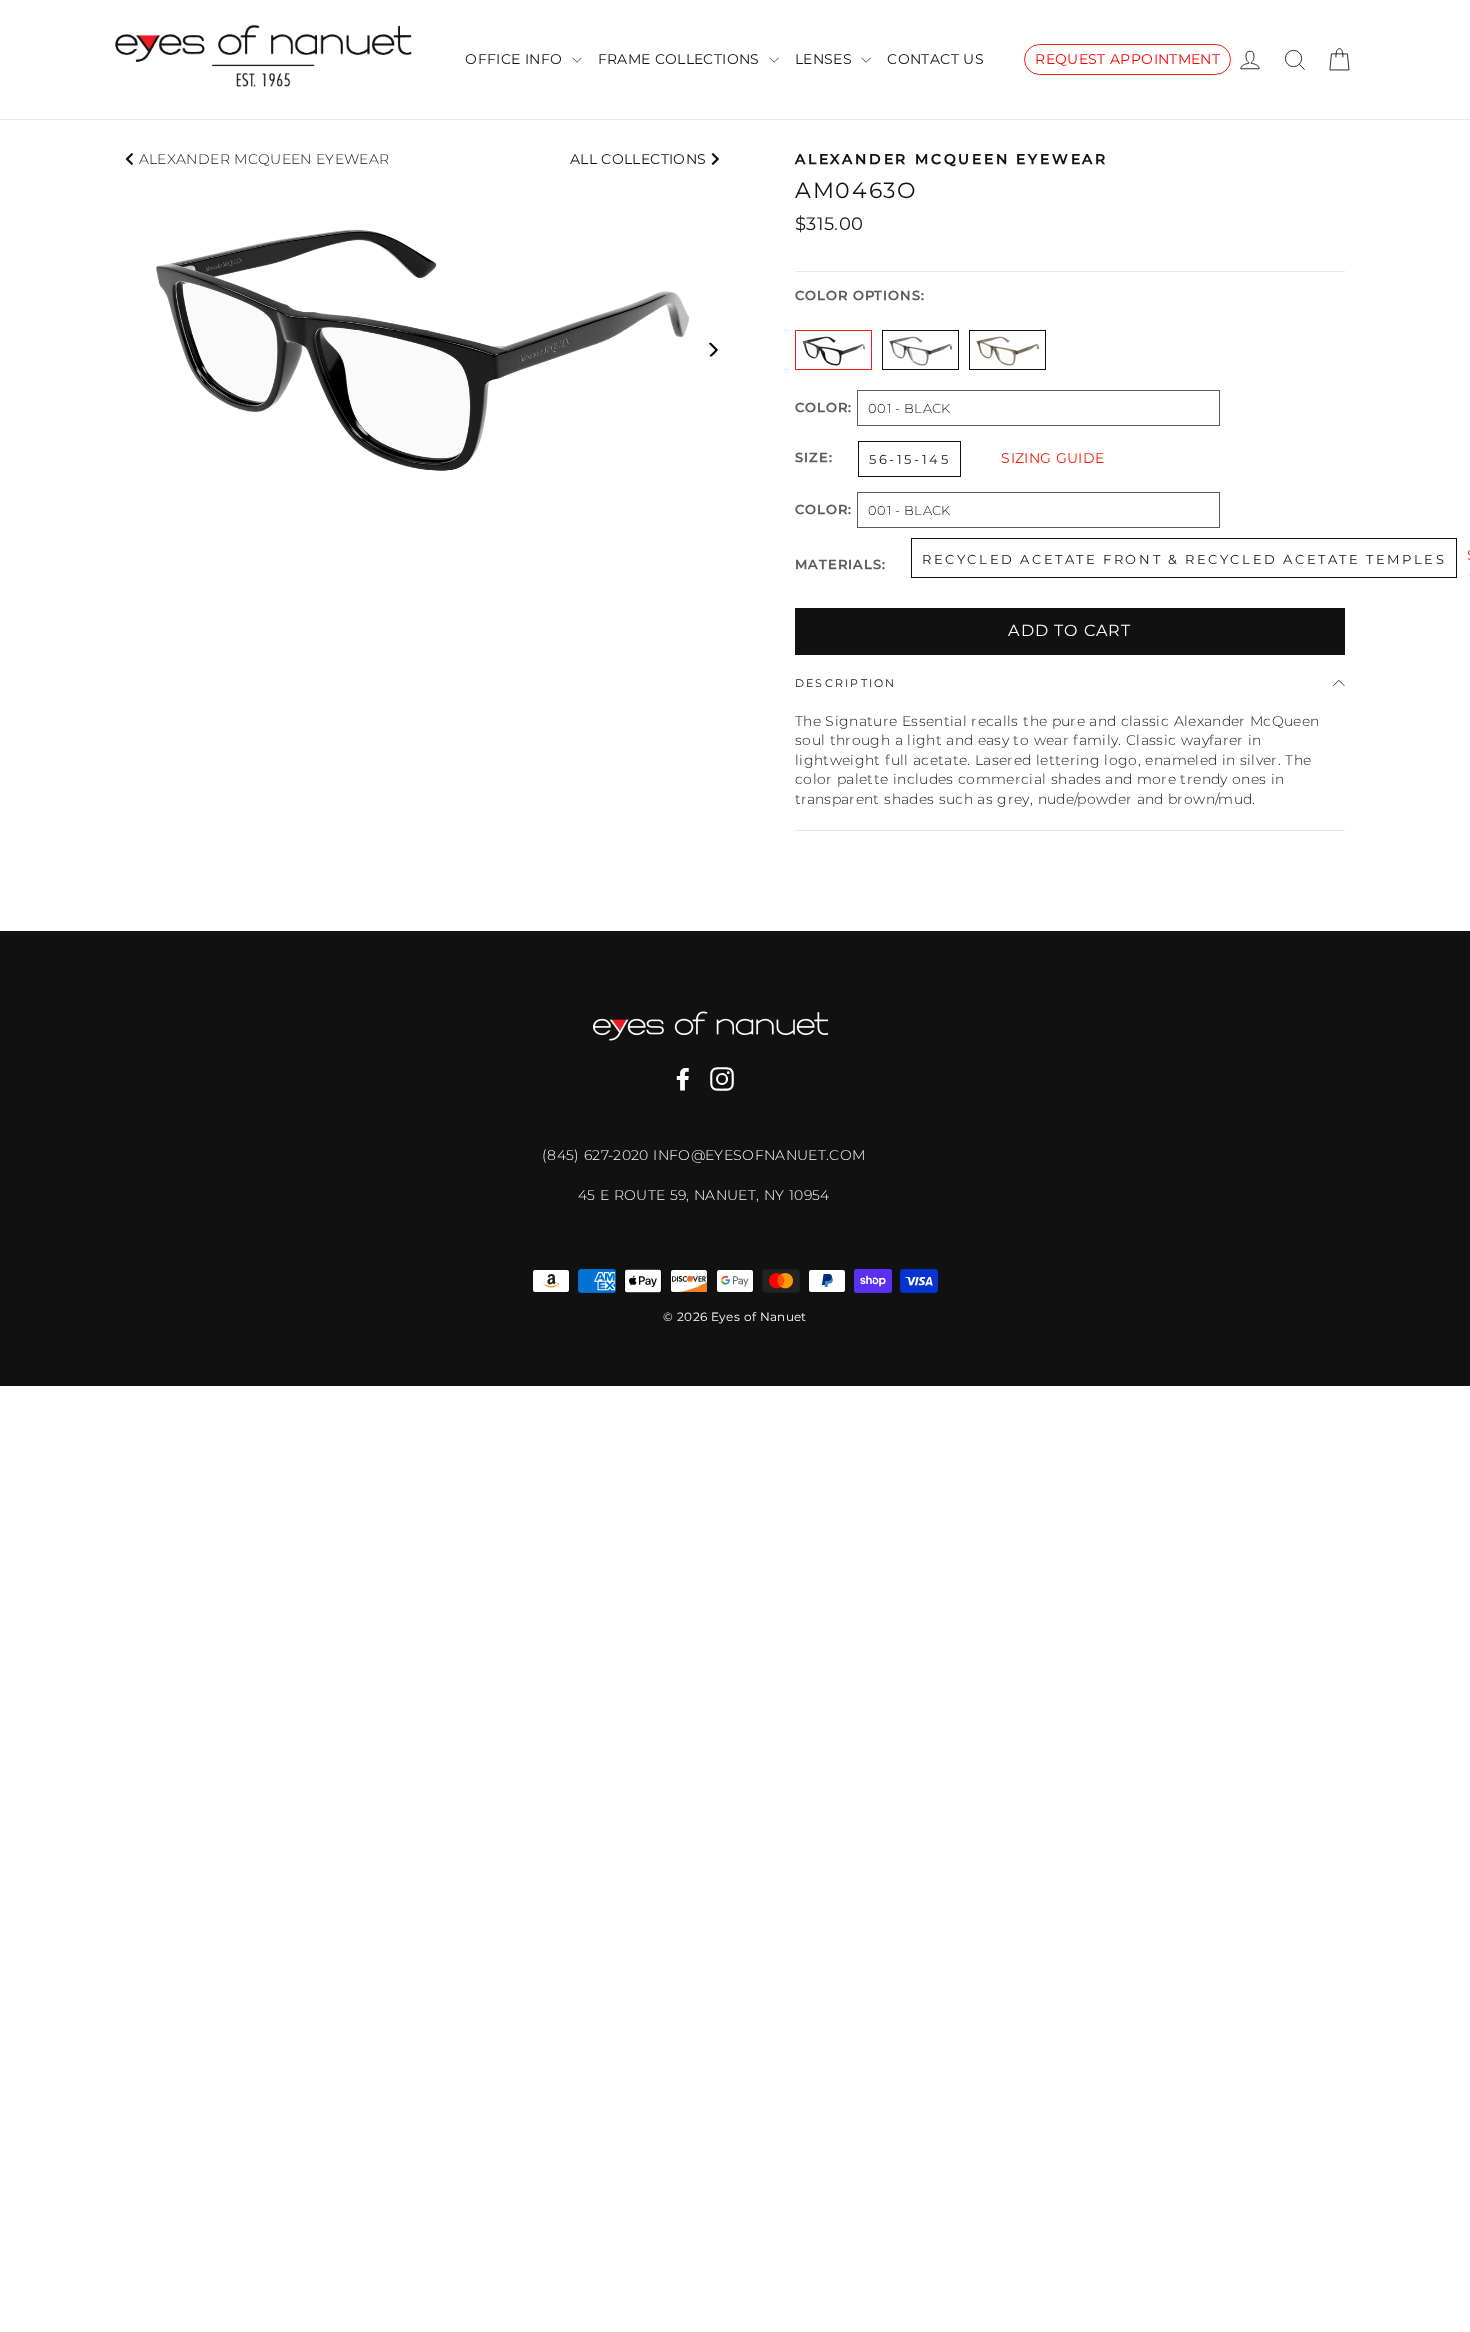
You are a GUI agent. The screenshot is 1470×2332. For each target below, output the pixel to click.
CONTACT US (935, 59)
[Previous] (132, 348)
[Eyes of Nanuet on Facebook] (683, 1079)
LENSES (825, 59)
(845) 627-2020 (597, 1155)
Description (846, 683)
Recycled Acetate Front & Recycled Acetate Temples (1184, 559)
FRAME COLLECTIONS (681, 59)
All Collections (640, 159)
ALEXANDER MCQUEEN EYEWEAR (264, 159)
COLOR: (823, 408)
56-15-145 (909, 459)
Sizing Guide (1052, 458)
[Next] (712, 348)
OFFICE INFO (515, 59)
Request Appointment (1127, 59)
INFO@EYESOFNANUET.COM (759, 1155)
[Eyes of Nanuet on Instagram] (722, 1079)
